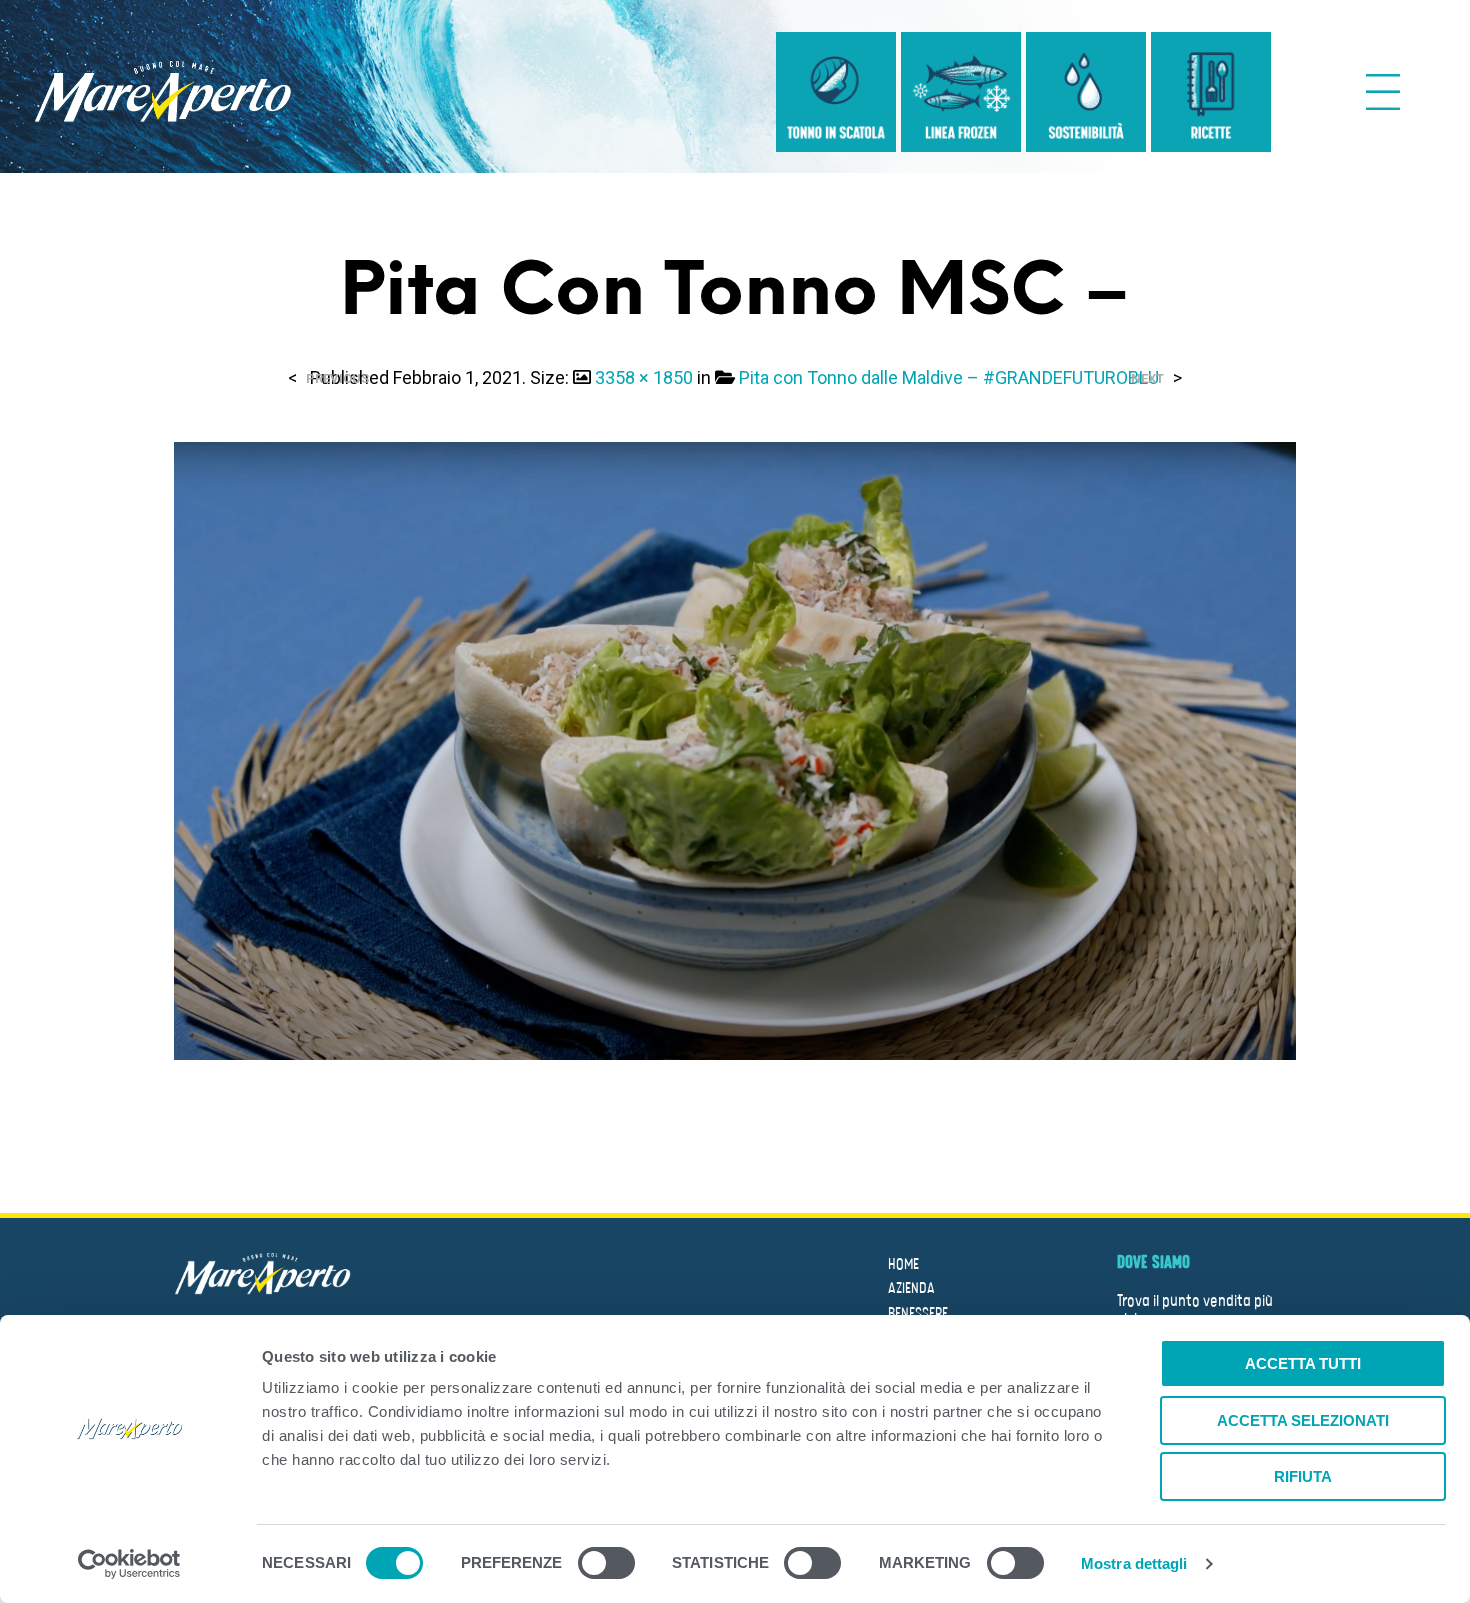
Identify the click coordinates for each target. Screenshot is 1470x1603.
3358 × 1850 (644, 377)
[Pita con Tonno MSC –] (735, 749)
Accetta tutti (1303, 1363)
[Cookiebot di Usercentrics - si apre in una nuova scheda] (129, 1564)
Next (1147, 378)
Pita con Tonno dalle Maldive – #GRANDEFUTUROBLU (949, 377)
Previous (337, 378)
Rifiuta (1303, 1476)
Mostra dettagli (1134, 1563)
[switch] (606, 1566)
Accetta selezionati (1303, 1420)
